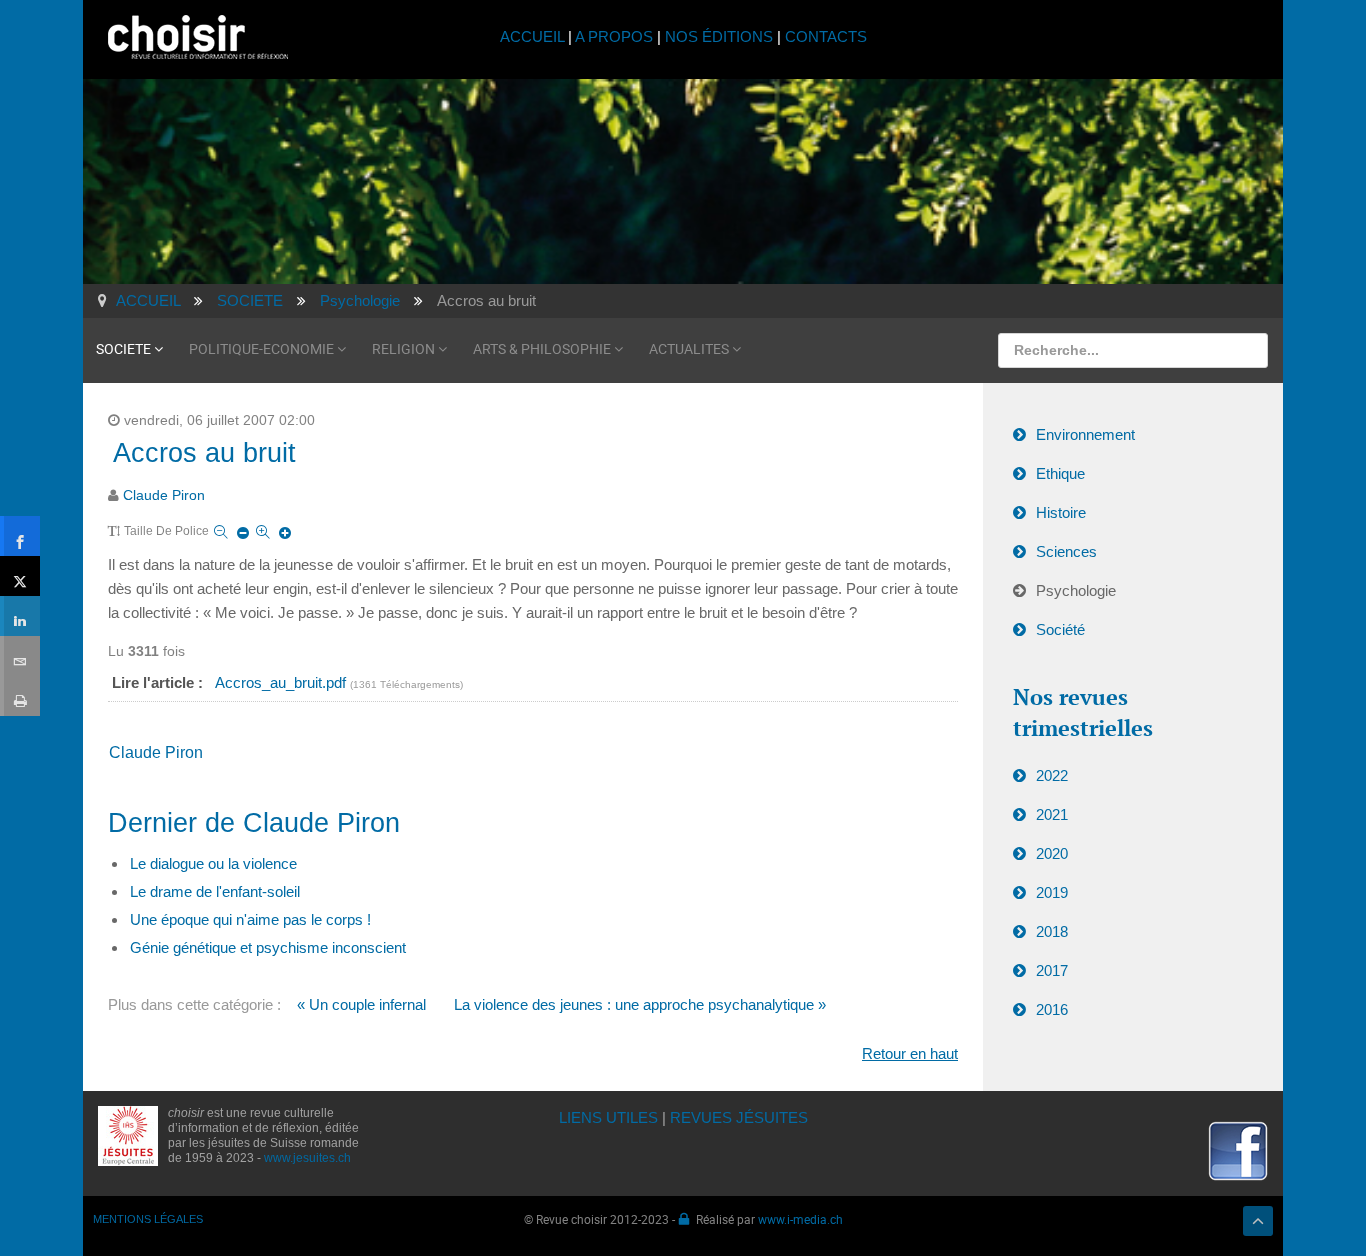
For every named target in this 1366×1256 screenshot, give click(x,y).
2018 (1052, 931)
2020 (1052, 853)
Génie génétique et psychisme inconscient (268, 947)
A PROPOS (614, 36)
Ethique (1060, 473)
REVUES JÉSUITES (739, 1117)
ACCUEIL (534, 36)
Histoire (1061, 512)
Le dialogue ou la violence (213, 863)
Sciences (1066, 551)
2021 (1052, 814)
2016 (1052, 1009)
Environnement (1085, 434)
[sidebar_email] (20, 656)
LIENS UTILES (608, 1117)
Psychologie (1076, 590)
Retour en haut (910, 1053)
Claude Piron (164, 495)
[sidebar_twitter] (20, 576)
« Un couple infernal (361, 1004)
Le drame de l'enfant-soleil (215, 891)
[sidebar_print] (20, 696)
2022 (1052, 775)
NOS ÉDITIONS (719, 36)
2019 (1052, 892)
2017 (1052, 970)
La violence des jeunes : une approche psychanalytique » (640, 1004)
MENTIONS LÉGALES (148, 1219)
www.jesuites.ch (307, 1158)
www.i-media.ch (800, 1219)
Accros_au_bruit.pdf (282, 682)
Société (1060, 629)
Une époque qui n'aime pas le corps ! (250, 919)
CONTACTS (826, 36)
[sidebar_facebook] (20, 536)
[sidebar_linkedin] (20, 616)
